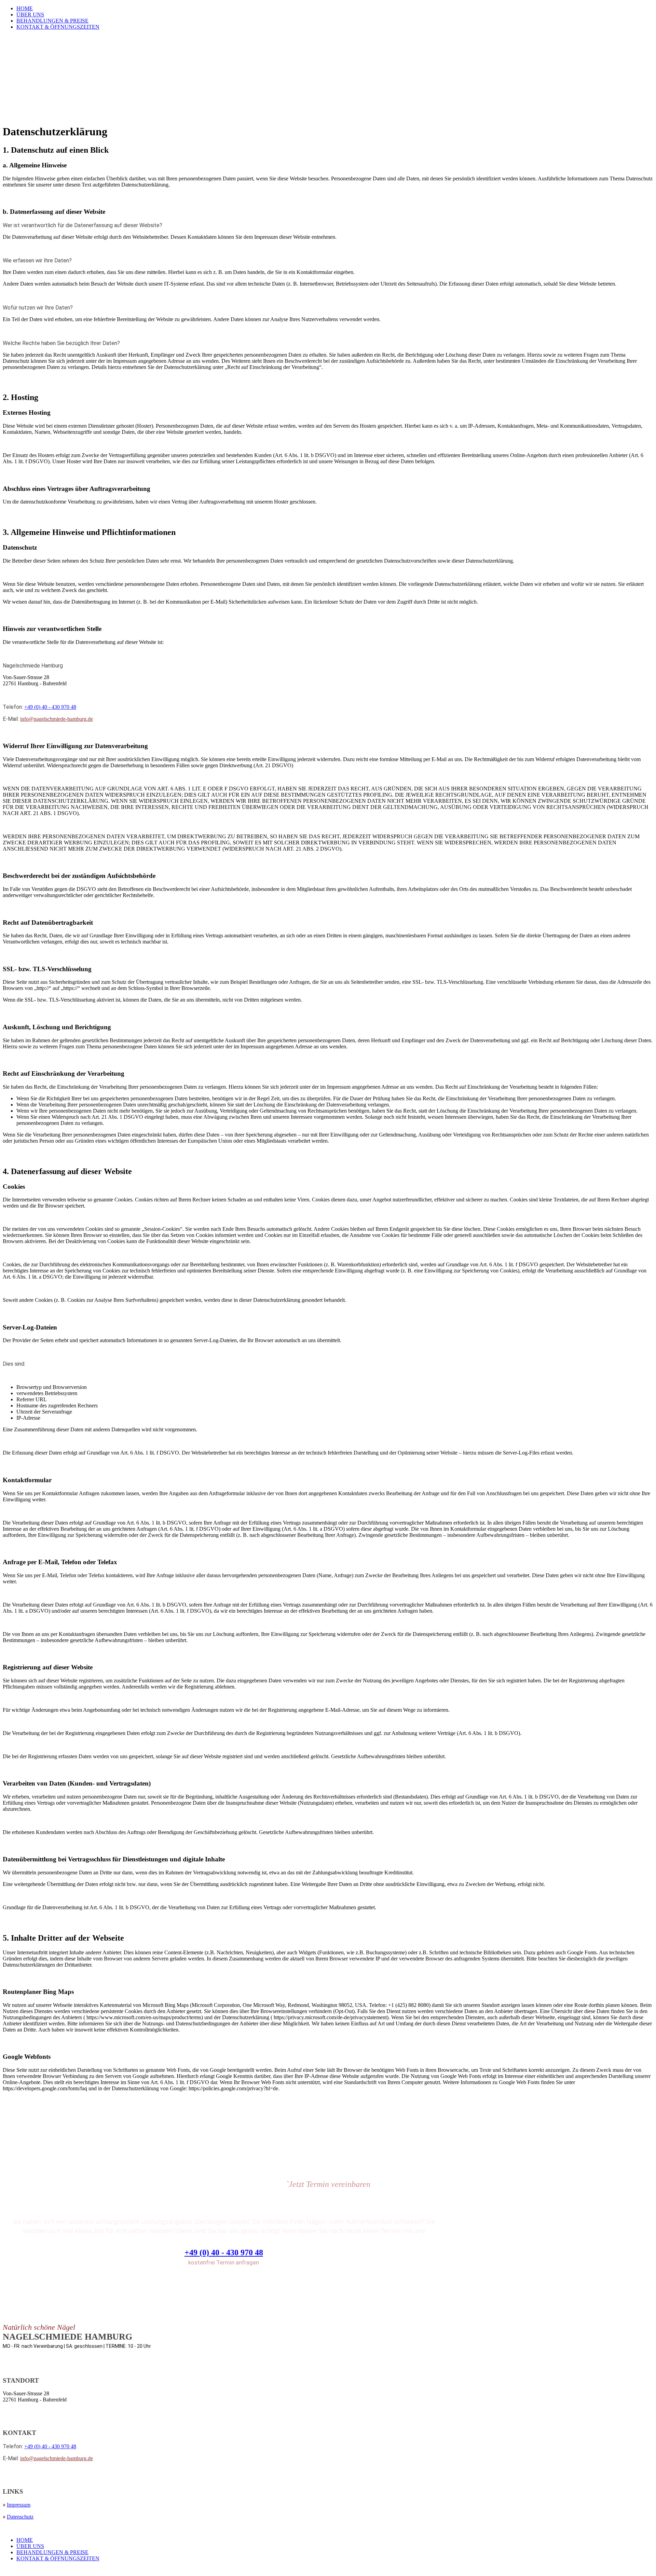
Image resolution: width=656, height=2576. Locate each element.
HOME (25, 8)
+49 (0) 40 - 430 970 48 (50, 707)
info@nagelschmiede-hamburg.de (57, 719)
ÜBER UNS (30, 15)
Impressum (19, 2505)
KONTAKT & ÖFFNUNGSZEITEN (58, 27)
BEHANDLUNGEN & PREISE (52, 21)
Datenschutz (20, 2517)
